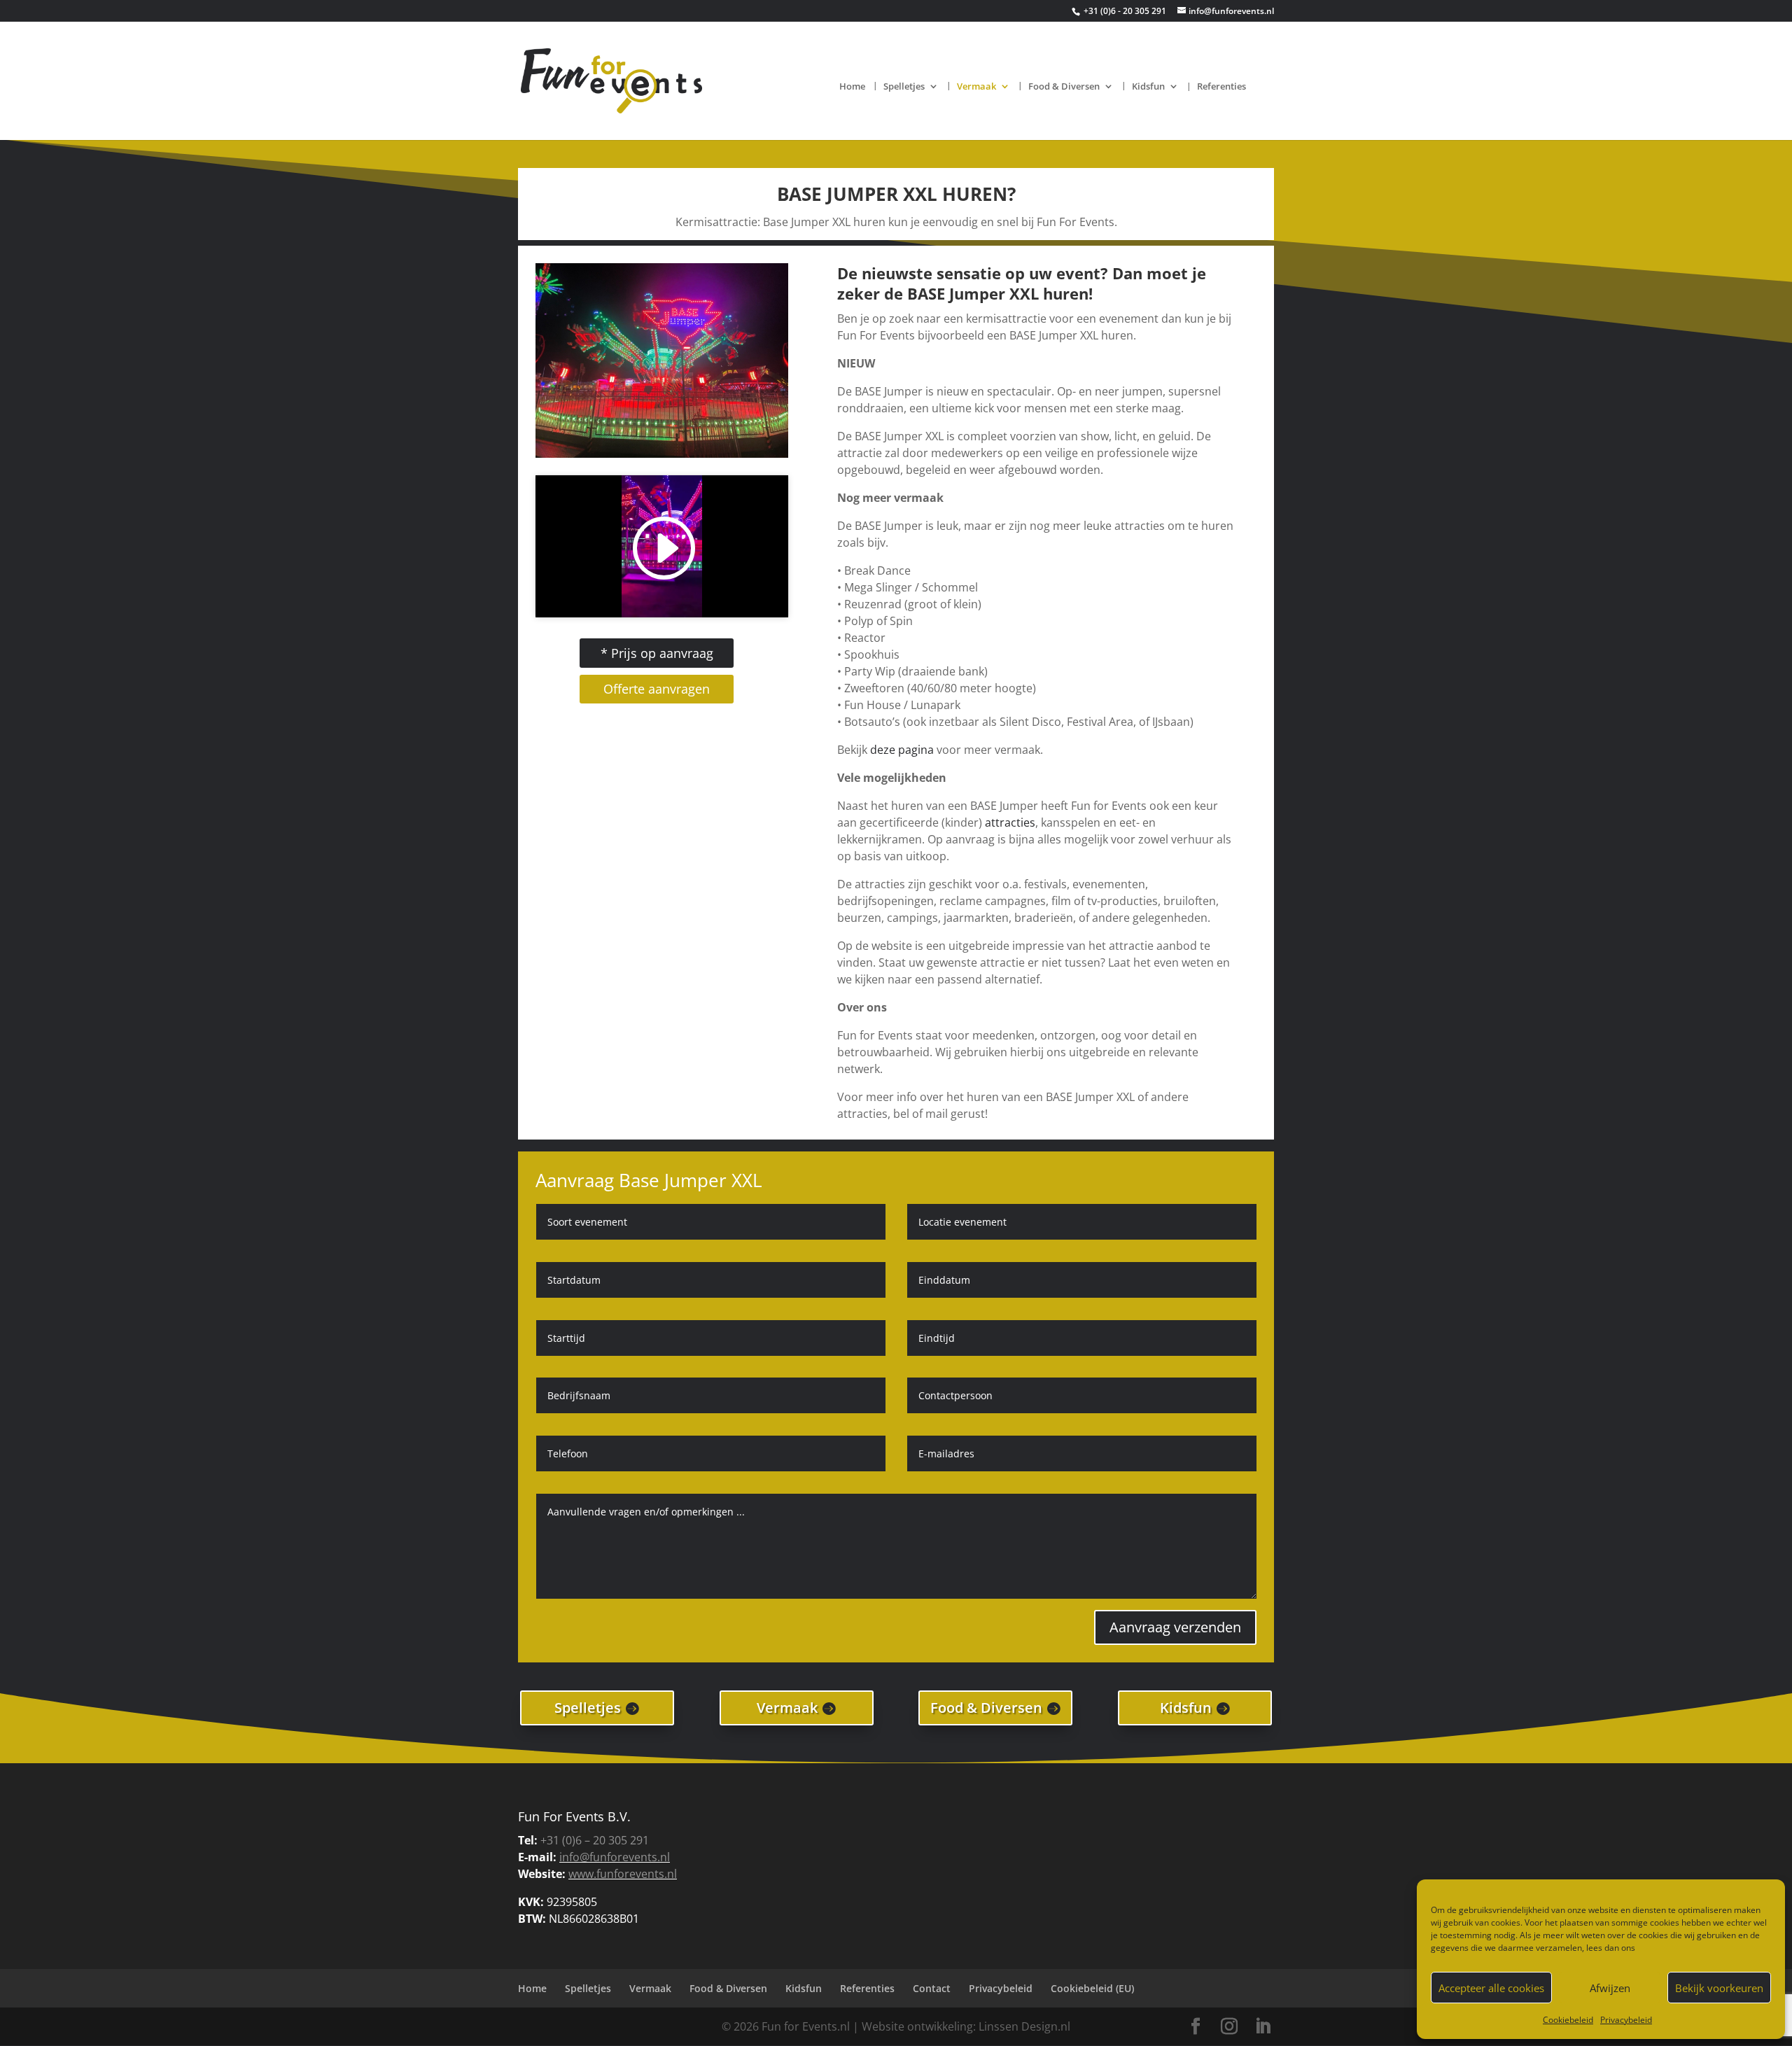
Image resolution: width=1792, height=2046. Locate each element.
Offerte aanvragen (657, 689)
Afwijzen (1610, 1988)
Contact (932, 1988)
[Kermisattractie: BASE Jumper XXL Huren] (662, 454)
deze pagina (902, 750)
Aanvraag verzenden (1175, 1627)
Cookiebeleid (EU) (1092, 1988)
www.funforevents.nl (623, 1874)
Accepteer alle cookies (1491, 1988)
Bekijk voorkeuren (1719, 1988)
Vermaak (976, 87)
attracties (1010, 822)
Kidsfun (1148, 87)
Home (852, 87)
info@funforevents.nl (615, 1857)
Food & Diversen (1064, 87)
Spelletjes (904, 87)
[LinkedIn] (1263, 2027)
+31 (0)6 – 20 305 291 (595, 1840)
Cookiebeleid (1568, 2020)
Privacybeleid (1626, 2020)
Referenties (1221, 87)
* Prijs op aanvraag (657, 653)
